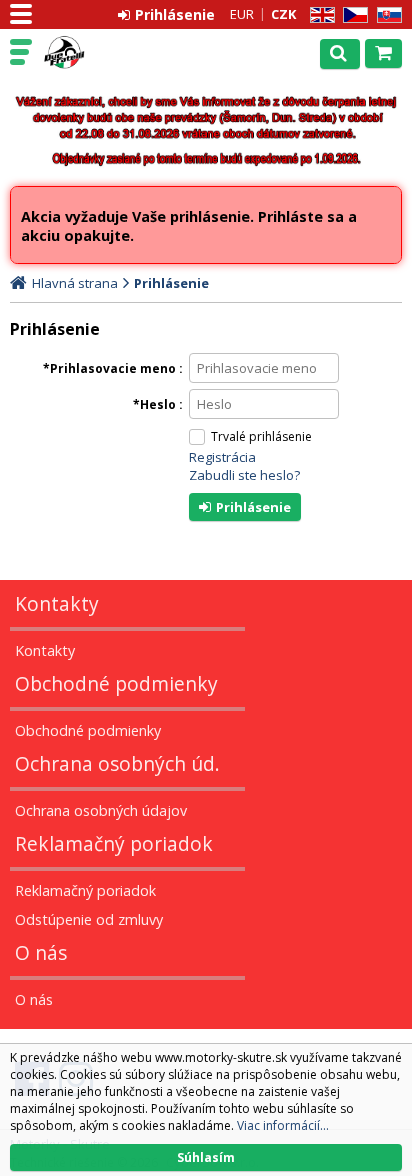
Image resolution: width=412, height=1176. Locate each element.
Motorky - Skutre (102, 53)
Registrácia (222, 457)
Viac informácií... (283, 1125)
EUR (242, 14)
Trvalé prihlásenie (261, 436)
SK (386, 15)
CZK (283, 14)
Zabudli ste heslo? (244, 475)
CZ (352, 15)
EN (319, 15)
